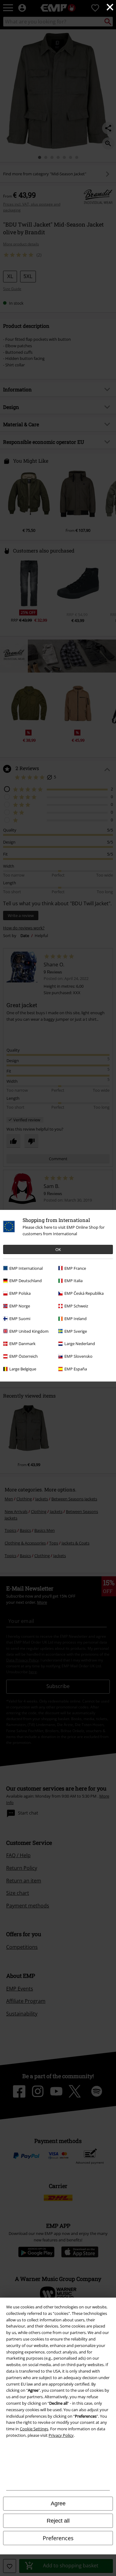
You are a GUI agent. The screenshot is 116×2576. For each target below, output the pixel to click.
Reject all (58, 2521)
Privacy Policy (61, 2435)
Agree (58, 2503)
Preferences (58, 2538)
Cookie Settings (34, 2429)
